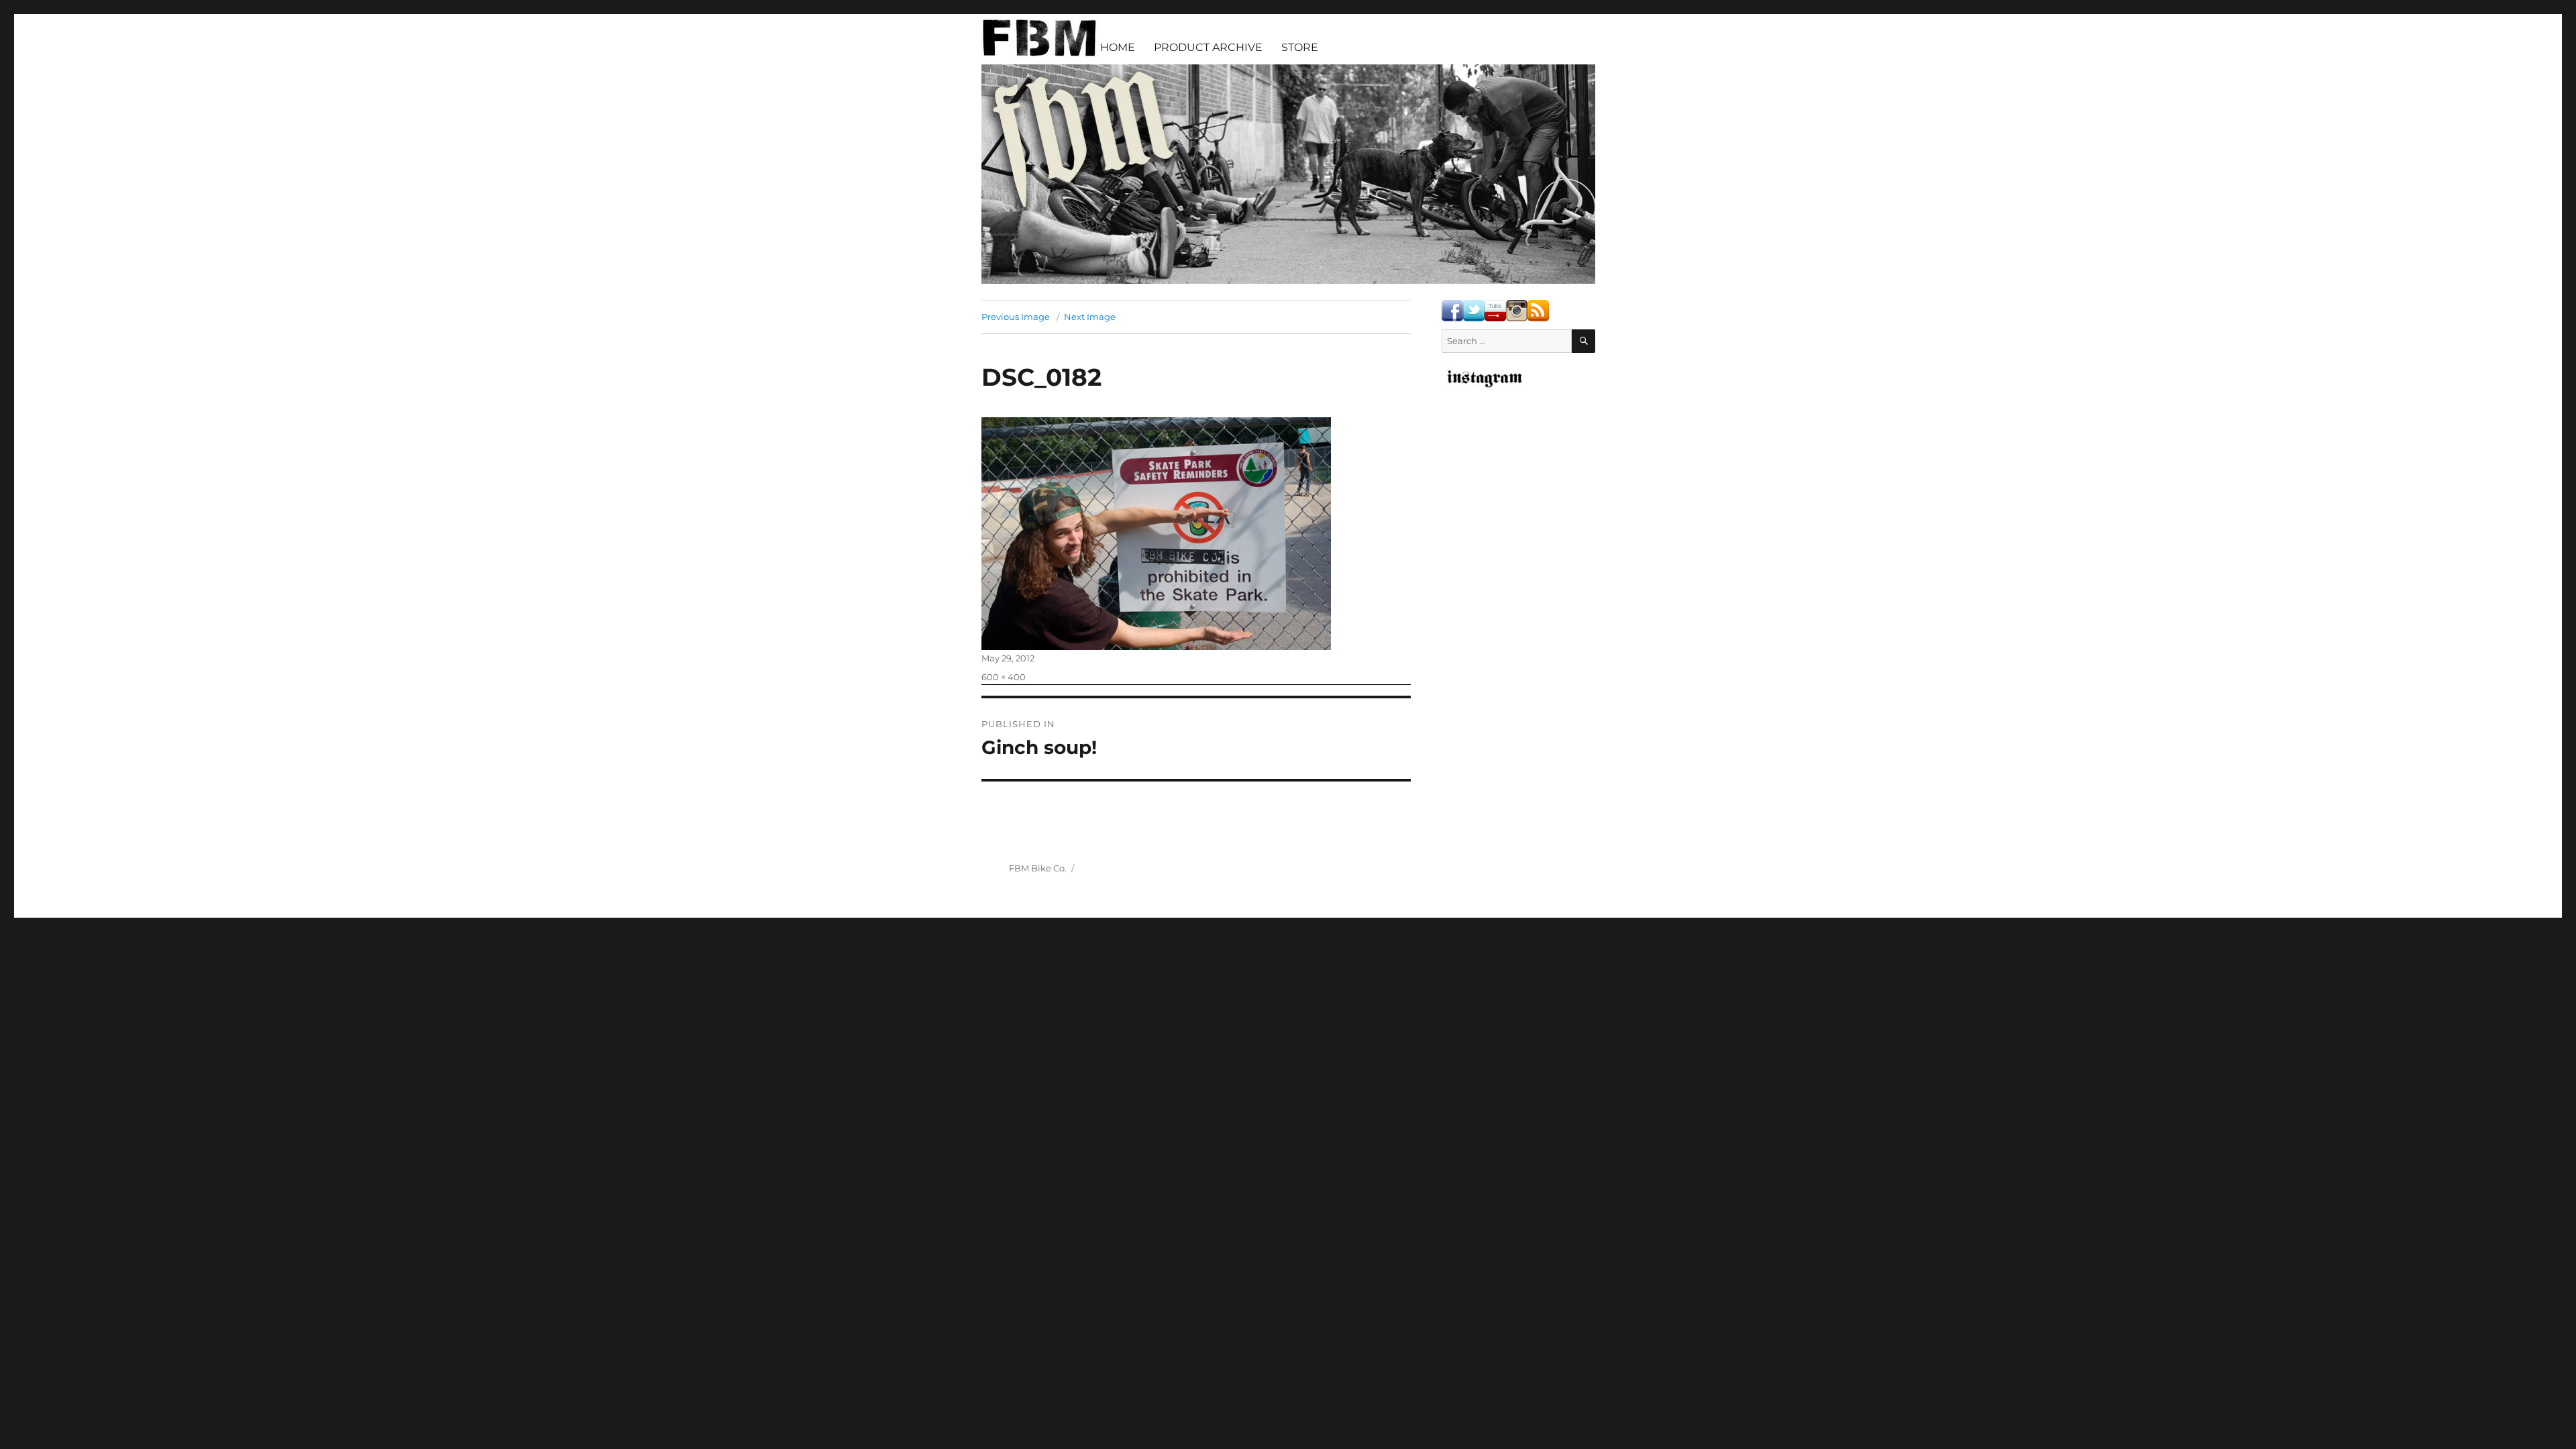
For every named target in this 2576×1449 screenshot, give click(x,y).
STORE (1300, 47)
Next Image (1090, 317)
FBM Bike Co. (1038, 868)
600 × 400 (1004, 677)
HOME (1118, 47)
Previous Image (1016, 317)
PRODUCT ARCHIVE (1208, 47)
